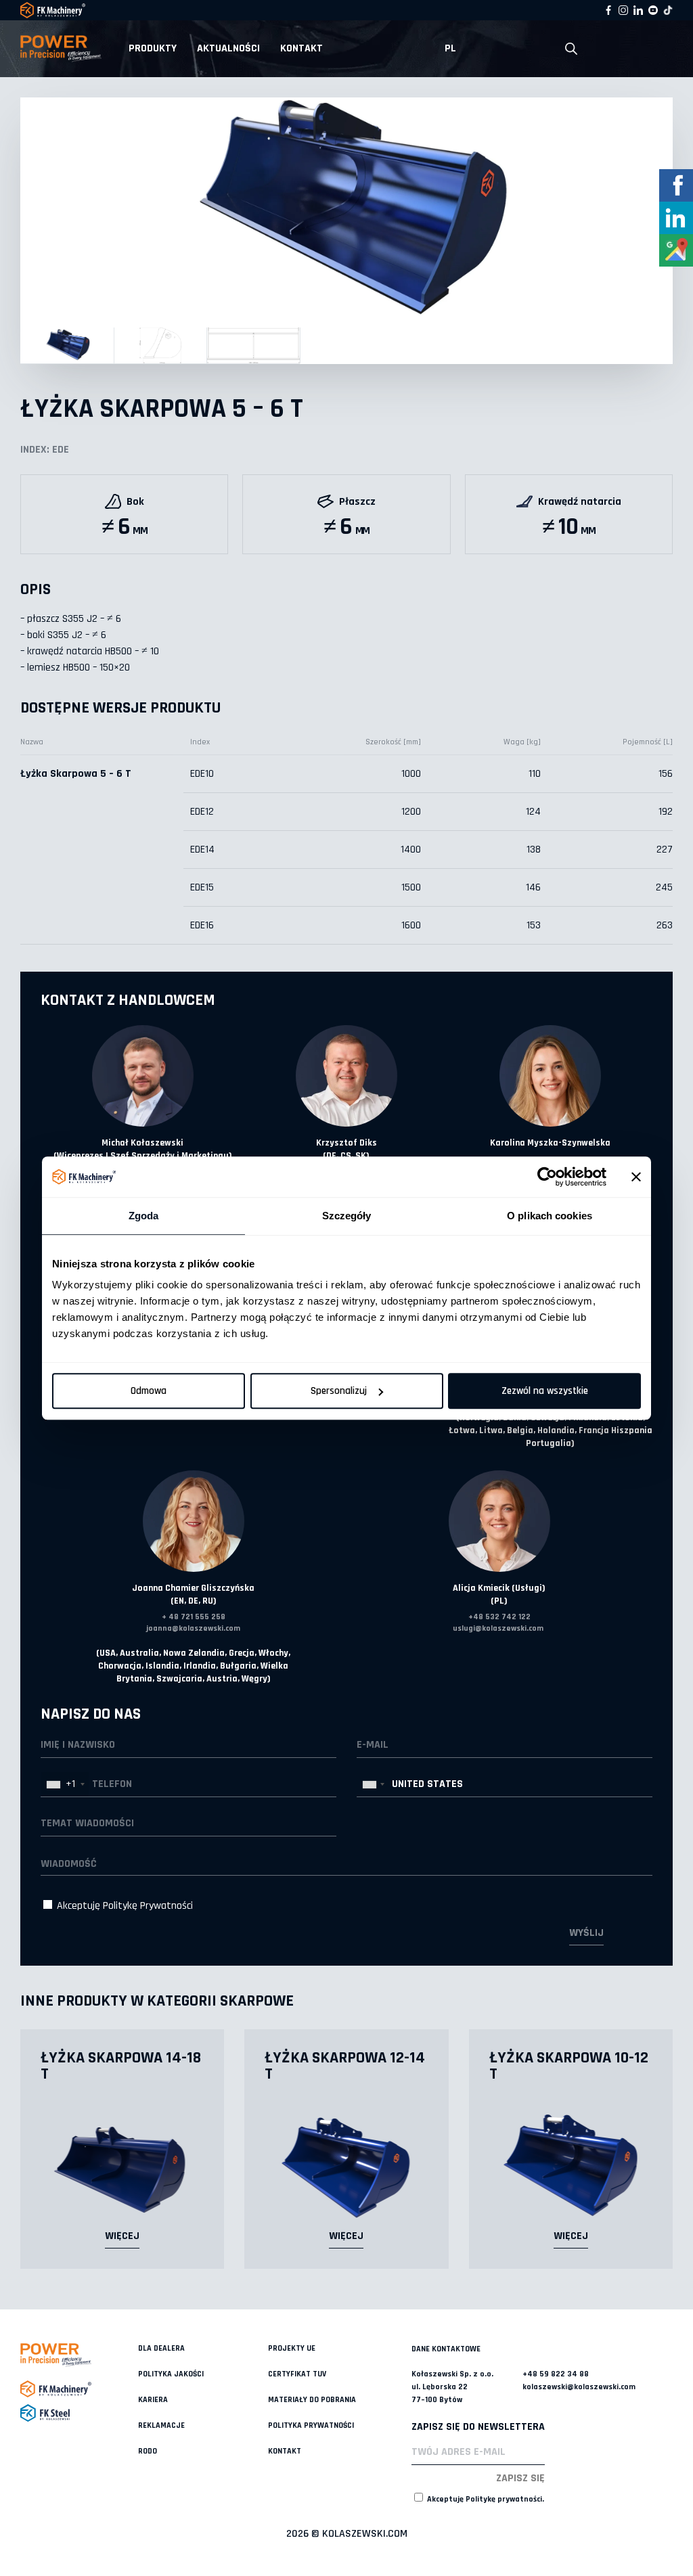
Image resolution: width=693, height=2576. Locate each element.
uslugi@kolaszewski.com (498, 1628)
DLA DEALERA (161, 2348)
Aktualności (228, 48)
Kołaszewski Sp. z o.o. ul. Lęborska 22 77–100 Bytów (452, 2387)
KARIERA (153, 2400)
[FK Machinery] (79, 2389)
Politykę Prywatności (148, 1906)
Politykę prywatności (504, 2499)
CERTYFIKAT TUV (297, 2374)
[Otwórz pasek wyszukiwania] (571, 49)
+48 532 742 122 (499, 1617)
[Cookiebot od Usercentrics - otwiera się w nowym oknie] (547, 1177)
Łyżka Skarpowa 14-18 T (121, 2066)
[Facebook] (608, 10)
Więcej (122, 2236)
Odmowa (149, 1391)
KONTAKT (301, 48)
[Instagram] (623, 10)
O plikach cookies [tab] (550, 1216)
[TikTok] (668, 10)
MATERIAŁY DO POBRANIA (312, 2400)
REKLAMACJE (161, 2425)
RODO (148, 2451)
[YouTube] (653, 10)
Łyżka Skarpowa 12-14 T (345, 2066)
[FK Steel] (79, 2413)
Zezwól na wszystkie (545, 1391)
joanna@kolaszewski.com (193, 1628)
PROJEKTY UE (292, 2348)
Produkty (153, 48)
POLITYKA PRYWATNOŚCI (311, 2425)
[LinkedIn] (638, 10)
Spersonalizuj (339, 1391)
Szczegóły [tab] (347, 1216)
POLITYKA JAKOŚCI (171, 2374)
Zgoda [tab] (144, 1216)
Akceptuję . (485, 2499)
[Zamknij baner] (636, 1177)
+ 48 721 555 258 (194, 1617)
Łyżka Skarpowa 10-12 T (569, 2066)
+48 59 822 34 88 (556, 2374)
